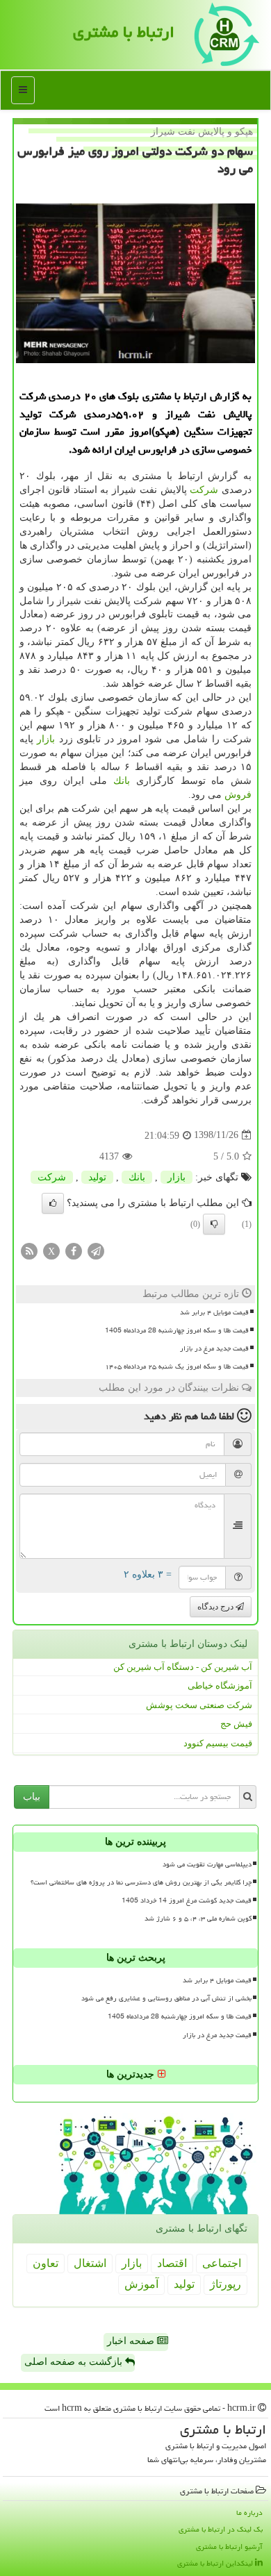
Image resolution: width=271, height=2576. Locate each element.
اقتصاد (172, 2263)
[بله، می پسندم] (53, 1203)
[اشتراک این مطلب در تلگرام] (96, 1250)
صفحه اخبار (132, 2341)
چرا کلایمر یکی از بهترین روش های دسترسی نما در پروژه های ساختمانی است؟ (141, 1882)
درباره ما (249, 2512)
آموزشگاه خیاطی (220, 1686)
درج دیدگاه (216, 1607)
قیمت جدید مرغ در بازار (214, 1348)
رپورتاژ (225, 2284)
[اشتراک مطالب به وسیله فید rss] (29, 1250)
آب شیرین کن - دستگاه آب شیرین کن (183, 1667)
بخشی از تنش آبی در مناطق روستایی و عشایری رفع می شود (166, 1998)
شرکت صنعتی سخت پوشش (199, 1705)
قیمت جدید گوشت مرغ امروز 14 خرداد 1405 (187, 1900)
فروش (238, 795)
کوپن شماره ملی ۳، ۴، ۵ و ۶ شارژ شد (198, 1918)
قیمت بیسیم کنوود (218, 1743)
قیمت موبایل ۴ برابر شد (214, 1312)
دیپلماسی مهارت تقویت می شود (207, 1864)
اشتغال (90, 2263)
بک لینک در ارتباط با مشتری (221, 2529)
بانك (122, 781)
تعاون (46, 2263)
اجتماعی (222, 2263)
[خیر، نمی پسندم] (214, 1224)
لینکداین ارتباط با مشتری (216, 2563)
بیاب (32, 1797)
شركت (204, 490)
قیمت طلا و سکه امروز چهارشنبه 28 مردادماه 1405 (177, 1330)
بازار (46, 739)
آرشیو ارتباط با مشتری (229, 2546)
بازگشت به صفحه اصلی (75, 2362)
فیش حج (236, 1724)
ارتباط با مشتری (124, 32)
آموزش (141, 2284)
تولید (97, 1177)
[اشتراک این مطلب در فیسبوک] (74, 1250)
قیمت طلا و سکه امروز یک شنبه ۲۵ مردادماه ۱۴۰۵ (177, 1366)
